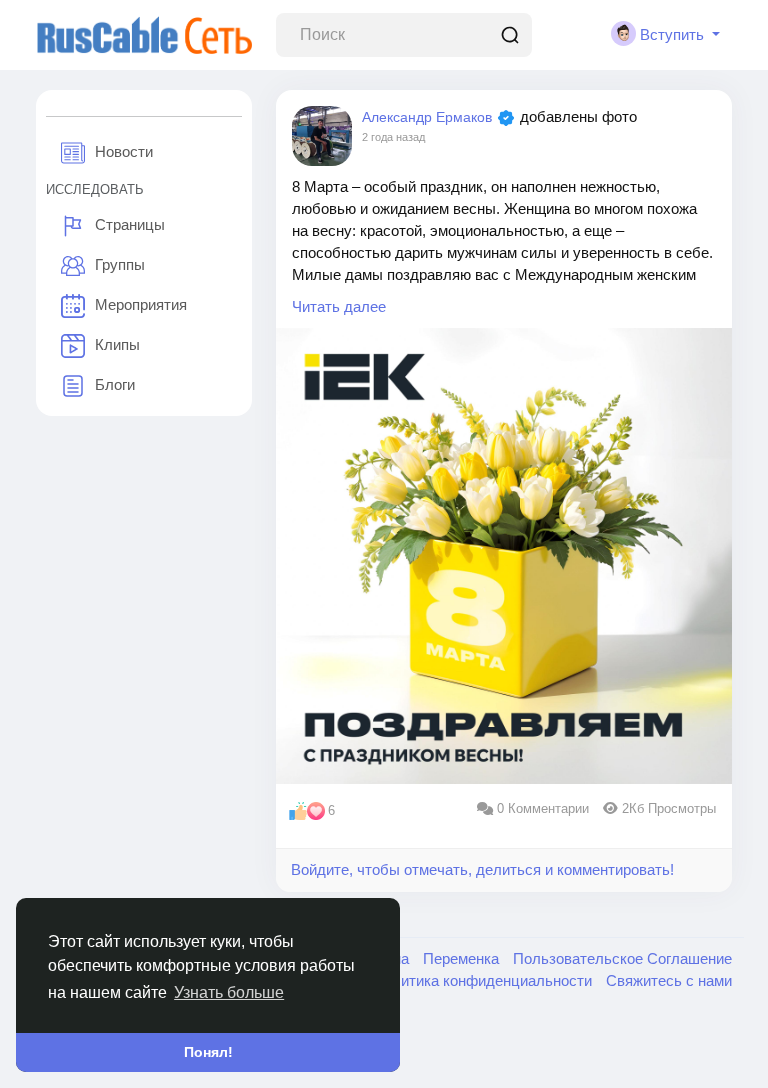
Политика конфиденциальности (484, 980)
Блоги (115, 384)
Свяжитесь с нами (669, 980)
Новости (124, 151)
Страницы (130, 224)
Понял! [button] (208, 1052)
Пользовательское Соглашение (622, 958)
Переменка (463, 958)
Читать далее (339, 306)
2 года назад (393, 137)
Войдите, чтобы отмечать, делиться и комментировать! (482, 869)
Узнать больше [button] (229, 992)
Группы (120, 264)
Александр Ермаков (427, 117)
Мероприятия (141, 304)
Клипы (117, 344)
